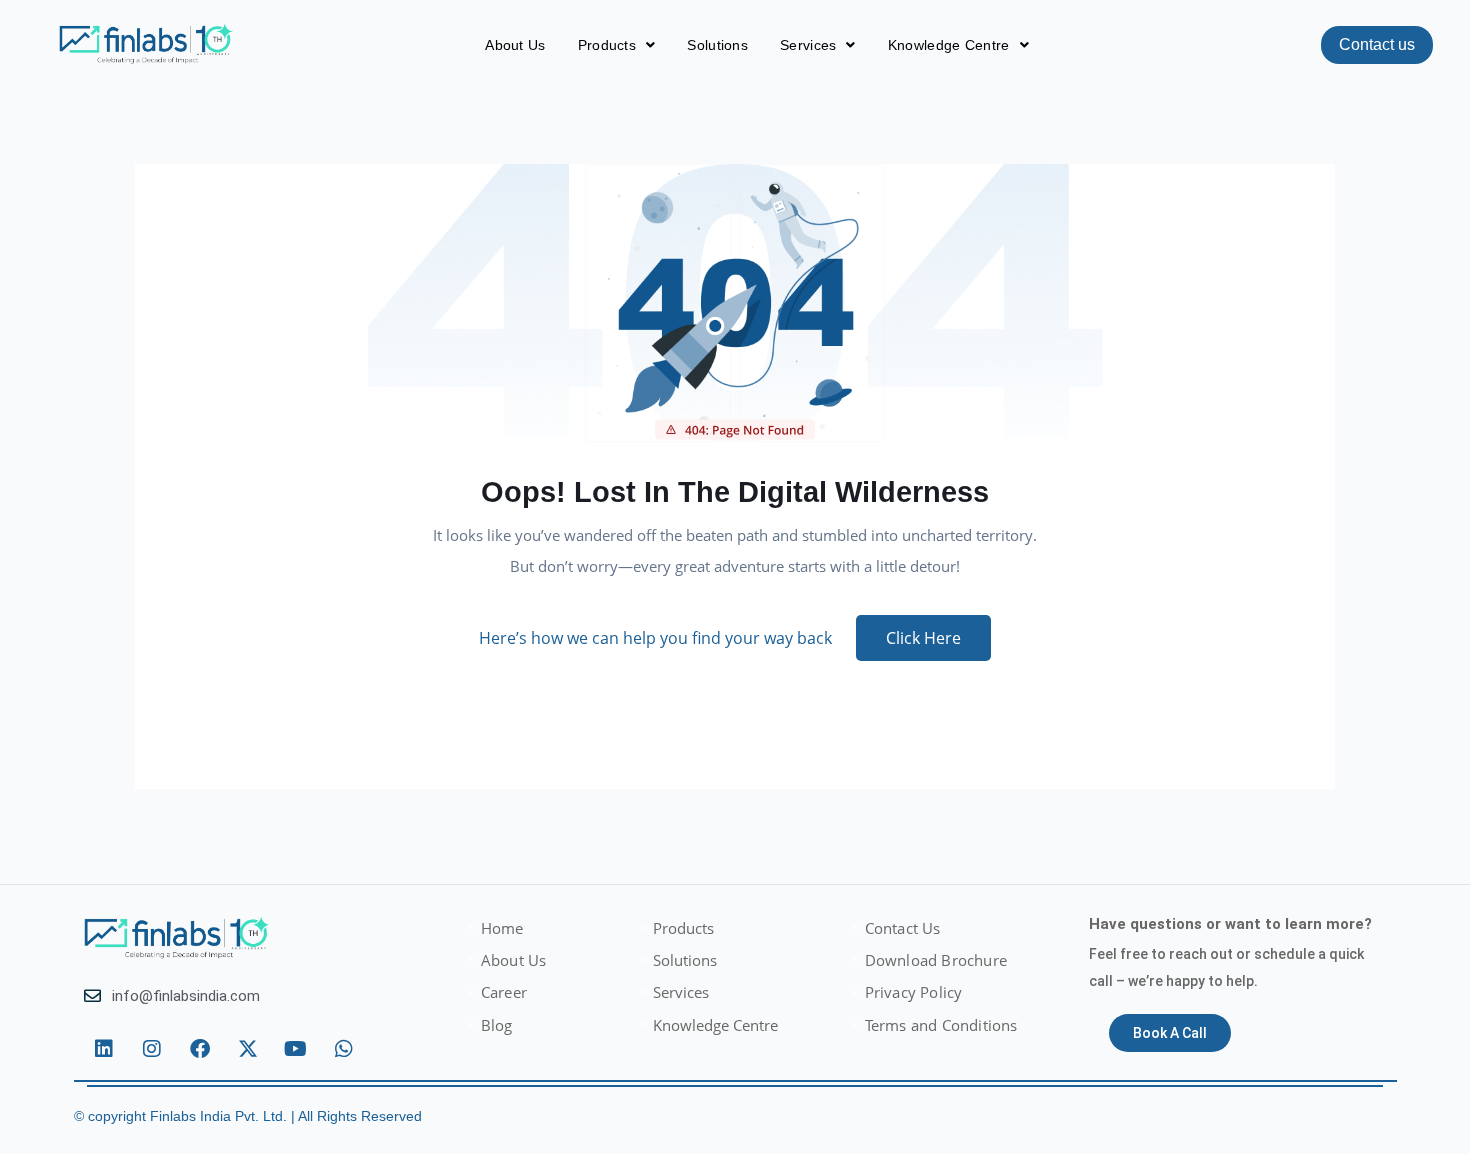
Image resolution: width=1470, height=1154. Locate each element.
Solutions (717, 45)
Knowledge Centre (949, 45)
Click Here (923, 638)
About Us (515, 45)
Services (808, 45)
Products (607, 45)
